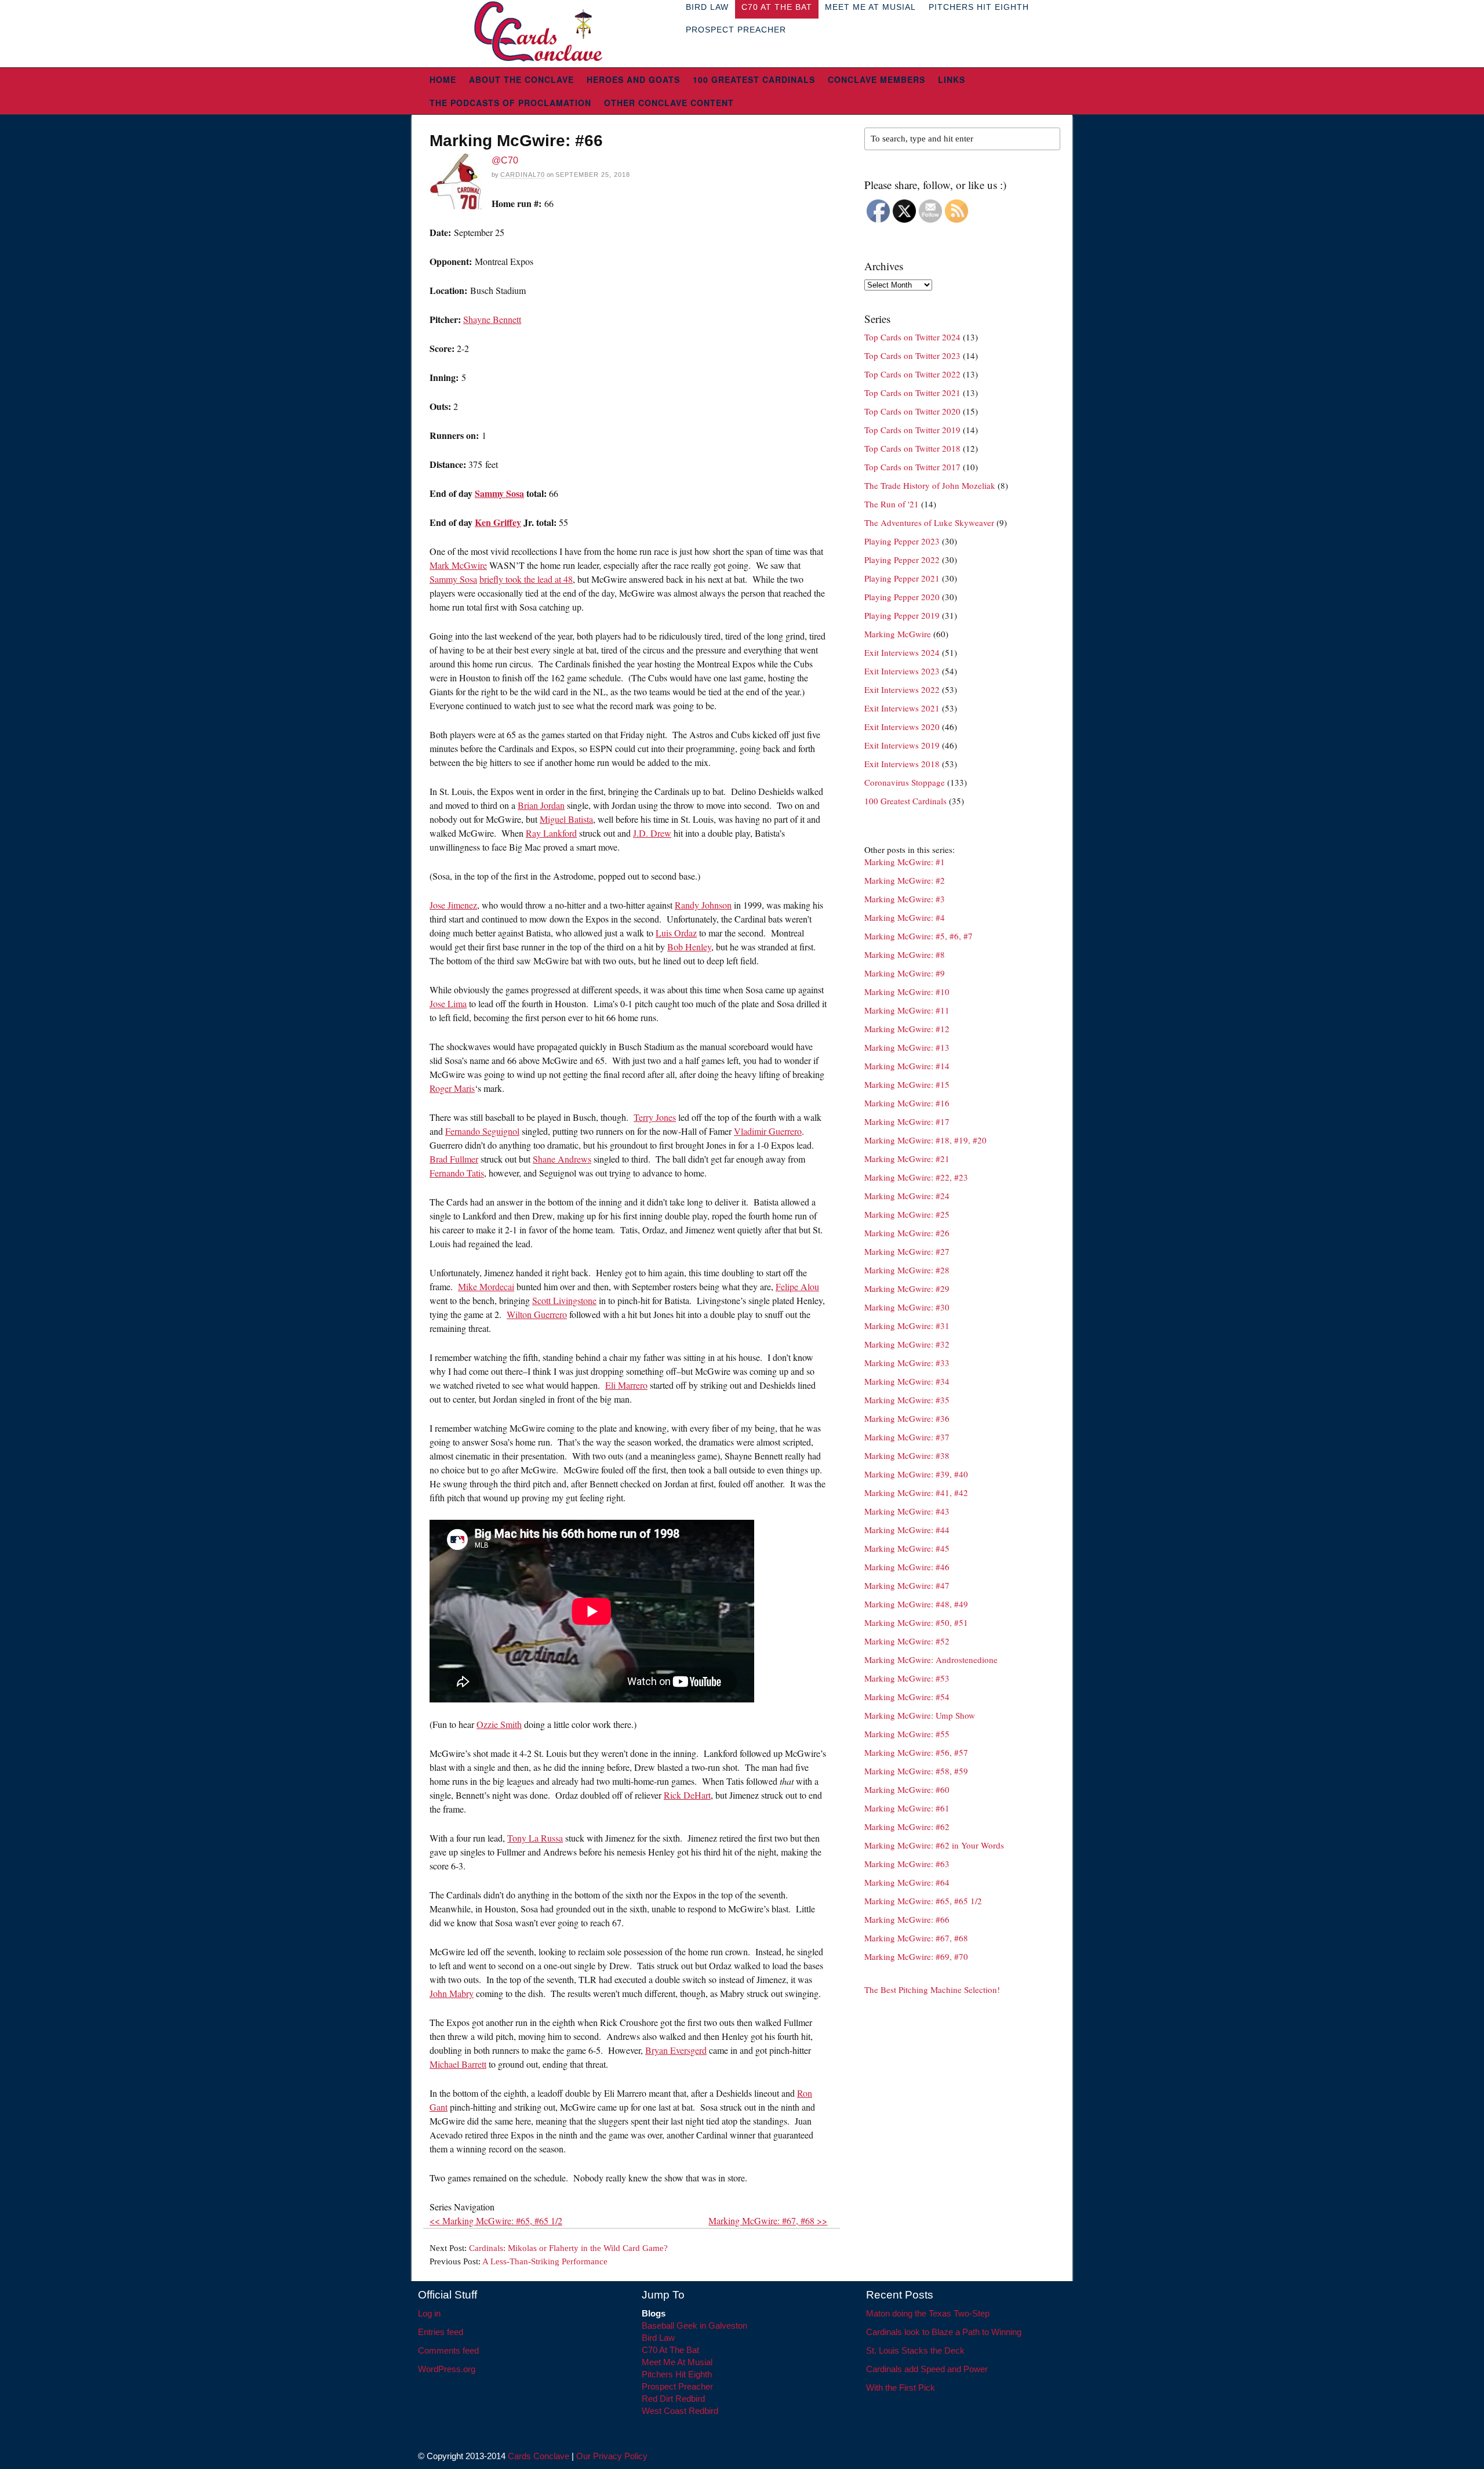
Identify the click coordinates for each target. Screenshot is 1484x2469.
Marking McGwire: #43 (907, 1511)
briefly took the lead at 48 (526, 579)
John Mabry (452, 1993)
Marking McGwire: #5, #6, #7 (919, 936)
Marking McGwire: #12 (907, 1029)
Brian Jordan (541, 805)
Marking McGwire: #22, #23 (916, 1177)
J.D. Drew (652, 833)
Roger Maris (452, 1088)
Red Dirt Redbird (673, 2399)
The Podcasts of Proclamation (510, 103)
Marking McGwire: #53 (907, 1678)
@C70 (505, 160)
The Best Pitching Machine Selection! (932, 1989)
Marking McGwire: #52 (907, 1641)
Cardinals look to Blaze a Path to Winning (944, 2332)
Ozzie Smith (499, 1724)
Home (443, 79)
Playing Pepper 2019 (902, 615)
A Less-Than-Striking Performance (545, 2261)
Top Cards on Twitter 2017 (912, 467)
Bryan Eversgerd (676, 2050)
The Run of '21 (892, 504)
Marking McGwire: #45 (907, 1548)
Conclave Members (876, 79)
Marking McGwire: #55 (907, 1734)
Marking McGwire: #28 (907, 1270)
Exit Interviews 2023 (902, 671)
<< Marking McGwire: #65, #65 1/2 (496, 2221)
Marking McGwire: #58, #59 (916, 1771)
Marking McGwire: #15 (907, 1084)
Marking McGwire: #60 (907, 1789)
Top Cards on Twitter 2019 (912, 430)
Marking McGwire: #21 (907, 1159)
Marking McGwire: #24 (907, 1196)
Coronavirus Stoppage (905, 782)
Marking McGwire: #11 (907, 1010)
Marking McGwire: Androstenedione (931, 1660)
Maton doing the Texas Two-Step (928, 2313)
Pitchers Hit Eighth (677, 2374)
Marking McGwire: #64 (907, 1882)
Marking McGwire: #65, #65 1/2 (923, 1901)
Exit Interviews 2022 (902, 689)
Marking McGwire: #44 (907, 1530)
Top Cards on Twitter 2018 (912, 448)
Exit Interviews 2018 (902, 764)
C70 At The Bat (670, 2350)
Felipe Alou (797, 1286)
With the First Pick (901, 2388)
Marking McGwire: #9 (905, 973)
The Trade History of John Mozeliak (930, 485)
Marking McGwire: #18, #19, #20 (925, 1140)
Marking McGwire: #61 (907, 1808)
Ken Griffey (498, 522)
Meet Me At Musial (677, 2362)
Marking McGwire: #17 (907, 1121)
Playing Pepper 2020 (902, 597)
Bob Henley (689, 947)
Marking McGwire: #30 (907, 1307)
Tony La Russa (535, 1838)
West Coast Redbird (680, 2411)
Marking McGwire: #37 (907, 1437)
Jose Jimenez (453, 905)
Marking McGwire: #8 (905, 954)
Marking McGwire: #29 (907, 1288)
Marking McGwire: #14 (907, 1066)
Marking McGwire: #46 (907, 1567)
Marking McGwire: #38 (907, 1455)
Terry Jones (655, 1117)
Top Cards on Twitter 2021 (912, 393)
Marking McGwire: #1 (905, 862)
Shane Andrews (562, 1159)
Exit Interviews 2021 (902, 708)
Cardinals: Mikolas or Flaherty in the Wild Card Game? (568, 2248)
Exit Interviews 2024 (902, 652)
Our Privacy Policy (612, 2456)
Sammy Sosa (499, 493)
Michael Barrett (458, 2064)
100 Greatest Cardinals (754, 79)
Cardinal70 (523, 175)
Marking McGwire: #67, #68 (916, 1938)
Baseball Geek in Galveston (694, 2325)
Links (952, 79)
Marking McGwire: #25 (907, 1214)
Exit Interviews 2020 (902, 727)
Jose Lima (448, 1003)
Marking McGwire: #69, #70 (916, 1956)
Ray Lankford (551, 833)
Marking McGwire (898, 634)
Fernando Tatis (457, 1173)
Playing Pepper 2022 (902, 560)
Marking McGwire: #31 (907, 1326)
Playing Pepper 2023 (902, 541)
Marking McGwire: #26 (907, 1233)
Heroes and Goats (633, 79)
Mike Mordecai (486, 1286)
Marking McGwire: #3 (905, 899)
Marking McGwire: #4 (905, 917)
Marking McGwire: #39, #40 (916, 1474)
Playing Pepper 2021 (902, 578)
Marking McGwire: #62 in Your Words (934, 1845)
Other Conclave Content (669, 103)
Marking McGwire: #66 (907, 1919)
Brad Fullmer (454, 1159)
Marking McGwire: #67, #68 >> (768, 2221)
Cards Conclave (539, 2456)
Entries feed (441, 2332)
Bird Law (658, 2338)
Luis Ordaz (676, 933)
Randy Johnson (703, 905)
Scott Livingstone (564, 1300)
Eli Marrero (626, 1385)
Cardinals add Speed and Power (927, 2369)
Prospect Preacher (736, 30)
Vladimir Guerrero (768, 1131)
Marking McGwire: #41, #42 (916, 1493)
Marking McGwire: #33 (907, 1363)
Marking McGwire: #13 (907, 1047)
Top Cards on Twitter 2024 (912, 337)
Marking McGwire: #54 (907, 1697)
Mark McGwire (458, 565)
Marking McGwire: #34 (907, 1381)
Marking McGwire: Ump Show (920, 1715)
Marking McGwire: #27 (907, 1251)
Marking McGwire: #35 (907, 1400)
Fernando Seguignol (482, 1131)
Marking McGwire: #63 (907, 1864)
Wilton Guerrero (537, 1314)
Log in (429, 2313)
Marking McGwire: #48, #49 (916, 1604)
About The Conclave (521, 79)
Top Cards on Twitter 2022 (912, 374)
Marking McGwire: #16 (907, 1103)
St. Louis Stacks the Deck (915, 2350)
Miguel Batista (566, 819)
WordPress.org (447, 2369)
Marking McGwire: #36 (907, 1418)
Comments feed (448, 2350)
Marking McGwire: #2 (905, 880)
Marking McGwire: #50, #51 (916, 1622)
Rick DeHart (687, 1795)
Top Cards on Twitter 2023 (912, 355)
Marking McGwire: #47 (907, 1585)
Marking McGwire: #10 (907, 992)
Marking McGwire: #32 (907, 1344)
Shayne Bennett (492, 319)
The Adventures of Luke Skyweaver (929, 522)
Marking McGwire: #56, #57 (916, 1752)
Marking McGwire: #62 (907, 1827)
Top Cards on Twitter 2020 (912, 411)
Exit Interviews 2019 (902, 745)
